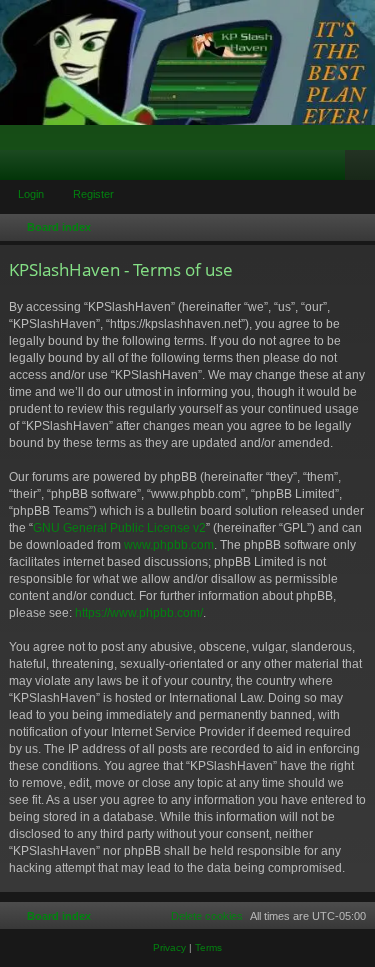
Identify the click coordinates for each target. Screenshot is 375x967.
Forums (19, 169)
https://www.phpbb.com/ (139, 613)
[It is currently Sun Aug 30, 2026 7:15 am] (356, 228)
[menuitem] (198, 916)
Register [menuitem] (364, 169)
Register (93, 194)
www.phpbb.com (169, 545)
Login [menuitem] (334, 169)
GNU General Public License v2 (119, 528)
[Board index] (187, 62)
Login (31, 194)
